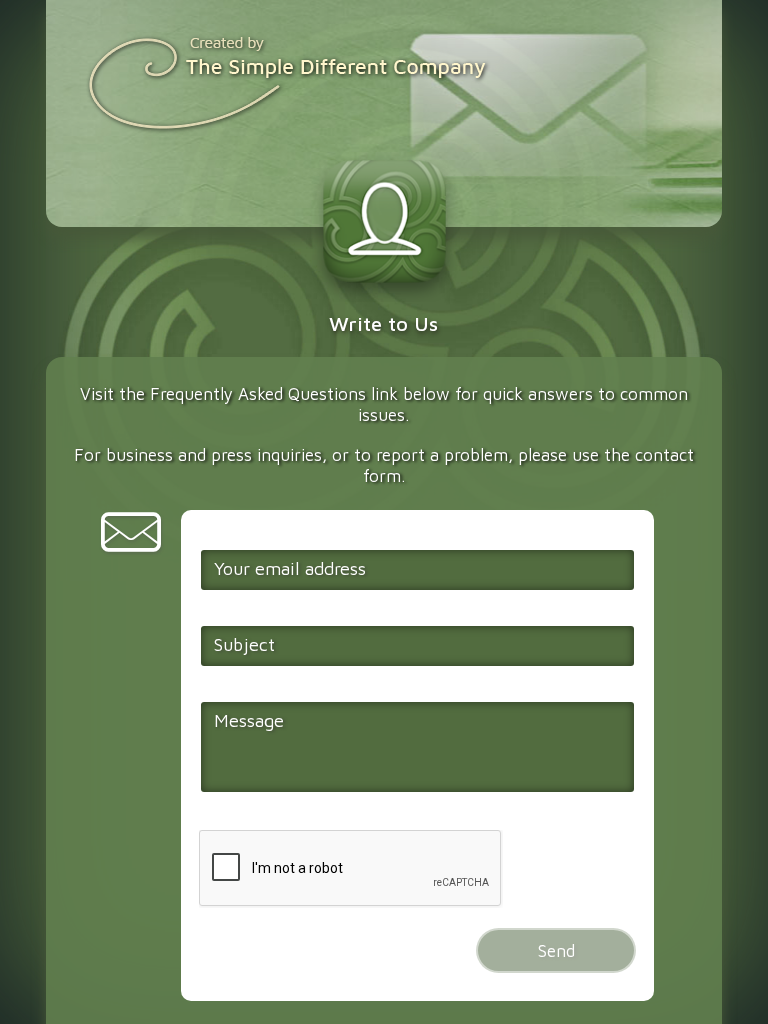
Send (556, 950)
